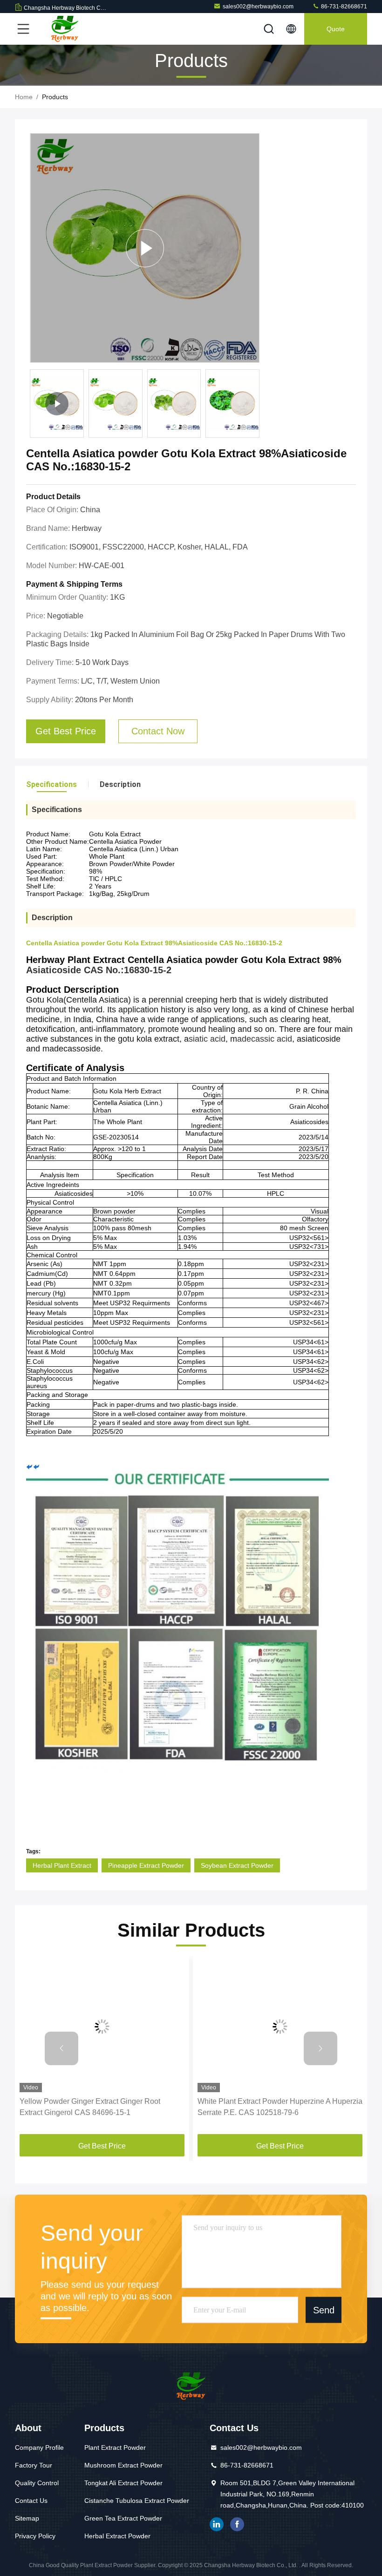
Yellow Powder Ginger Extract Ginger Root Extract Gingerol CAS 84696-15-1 (90, 2107)
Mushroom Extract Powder (123, 2465)
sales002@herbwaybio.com (258, 7)
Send (324, 2310)
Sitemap (27, 2518)
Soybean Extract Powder (237, 1865)
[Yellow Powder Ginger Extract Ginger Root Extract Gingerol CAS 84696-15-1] (102, 2026)
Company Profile (39, 2447)
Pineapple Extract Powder (146, 1865)
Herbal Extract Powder (117, 2536)
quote (336, 29)
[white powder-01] (145, 248)
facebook (237, 2524)
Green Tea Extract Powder (123, 2518)
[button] (61, 2048)
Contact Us (31, 2501)
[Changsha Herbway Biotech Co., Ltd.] (65, 29)
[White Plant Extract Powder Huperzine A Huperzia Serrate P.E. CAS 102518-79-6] (280, 2026)
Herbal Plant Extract (62, 1865)
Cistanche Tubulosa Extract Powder (137, 2501)
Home (24, 97)
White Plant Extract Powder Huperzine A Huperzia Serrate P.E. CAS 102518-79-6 (280, 2107)
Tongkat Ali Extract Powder (123, 2483)
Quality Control (37, 2483)
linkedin (217, 2524)
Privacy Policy (35, 2536)
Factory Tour (34, 2465)
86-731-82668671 (343, 7)
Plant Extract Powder (115, 2447)
